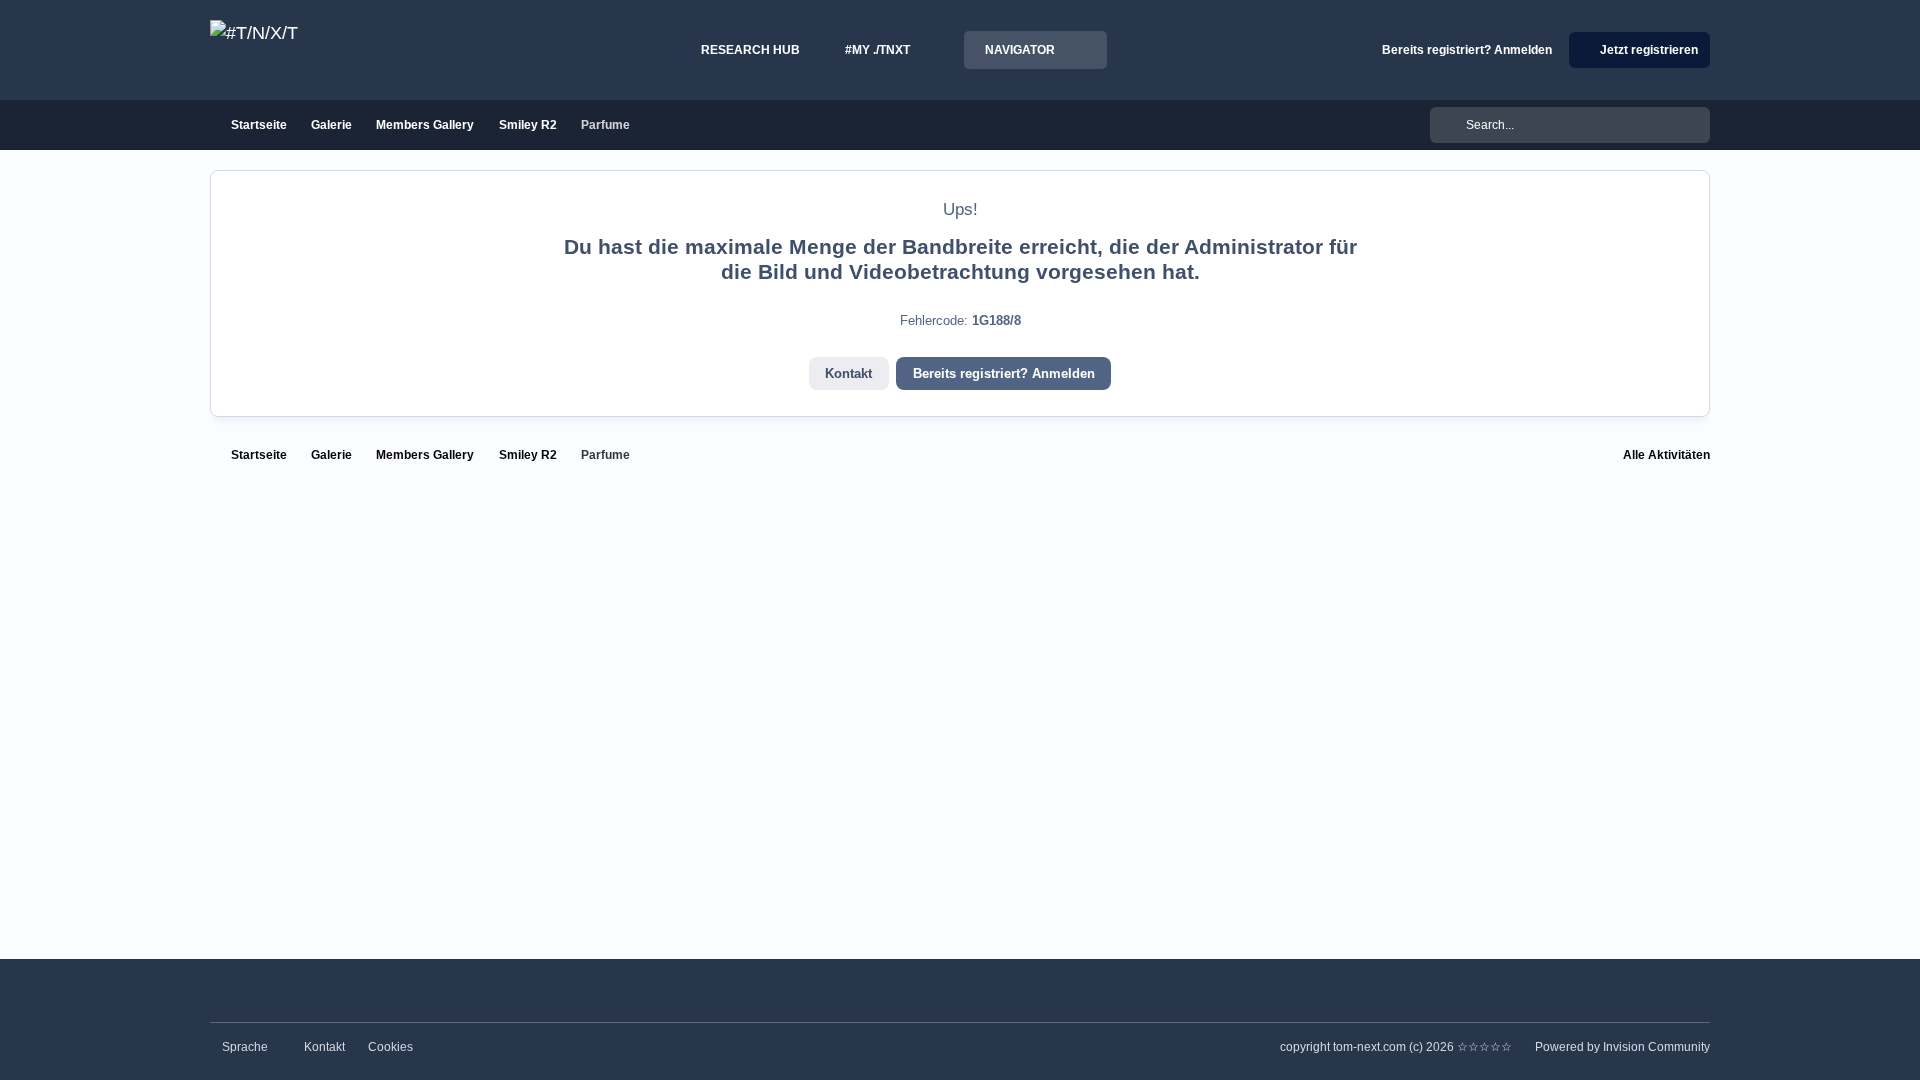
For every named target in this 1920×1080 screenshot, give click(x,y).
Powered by (1622, 1046)
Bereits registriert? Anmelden (1004, 373)
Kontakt (848, 373)
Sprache (246, 1046)
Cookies (390, 1046)
